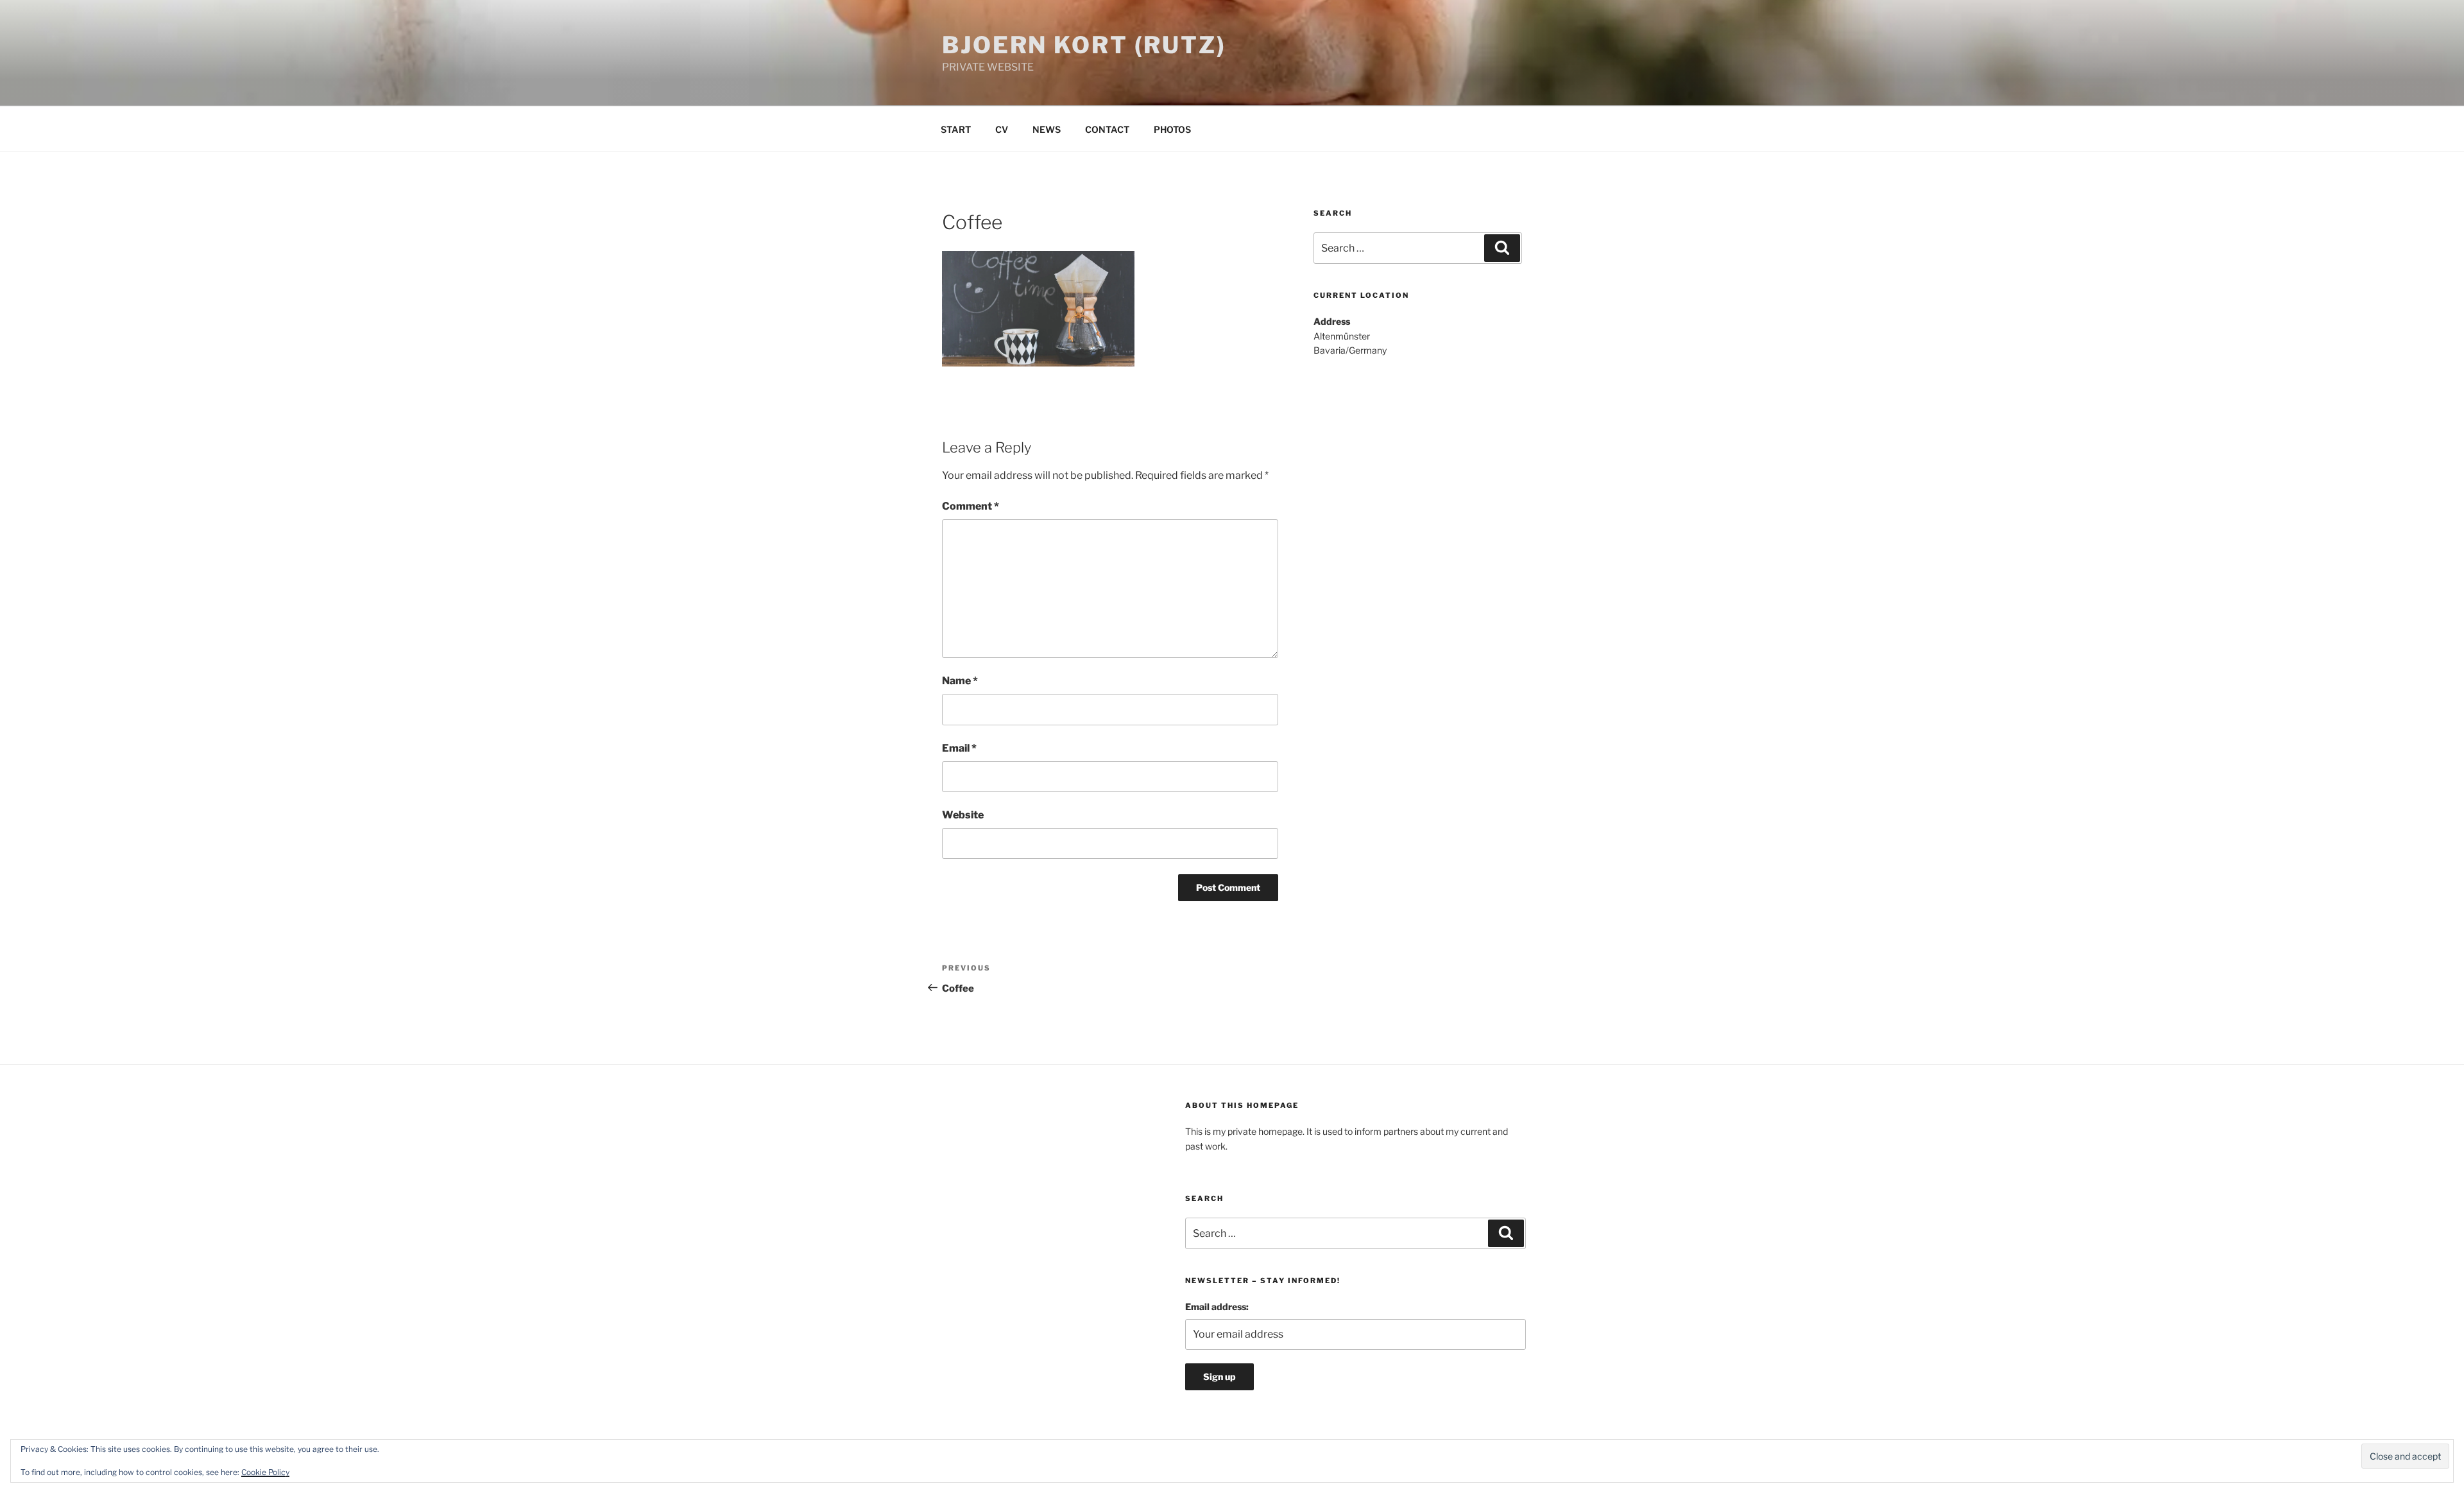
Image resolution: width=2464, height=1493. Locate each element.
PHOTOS (1172, 129)
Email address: (1217, 1307)
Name (960, 681)
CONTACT (1107, 129)
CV (1002, 129)
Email (959, 748)
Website (963, 815)
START (956, 129)
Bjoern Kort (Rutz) (1084, 45)
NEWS (1047, 129)
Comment (971, 506)
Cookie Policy (265, 1472)
